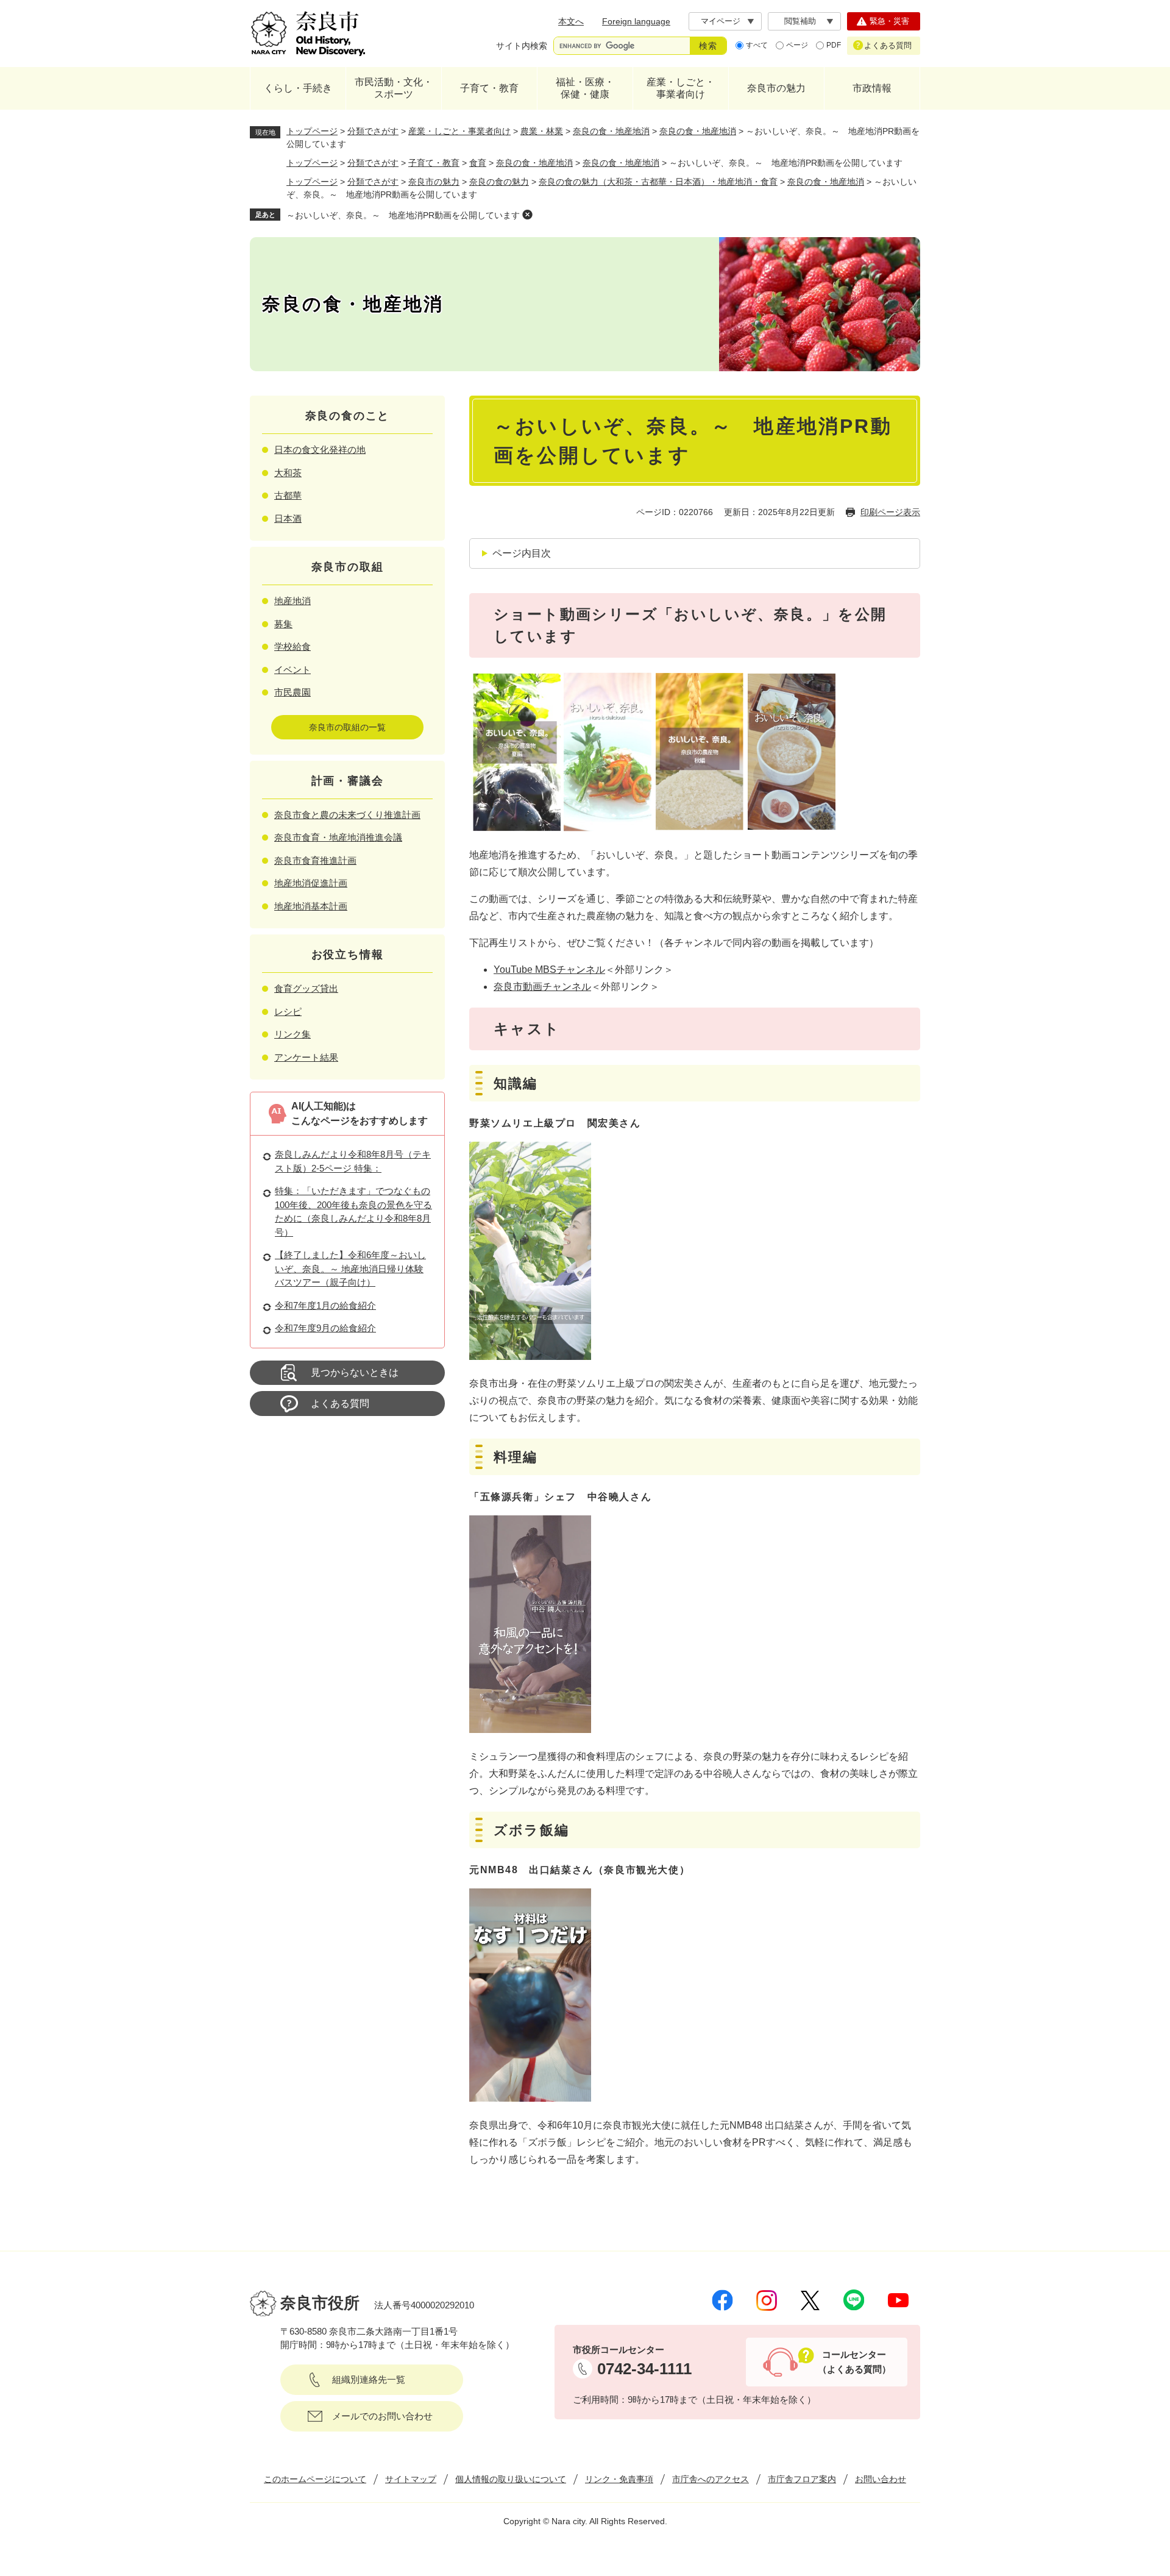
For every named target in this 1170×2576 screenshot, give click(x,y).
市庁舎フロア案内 (802, 2479)
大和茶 (288, 473)
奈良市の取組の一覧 (347, 727)
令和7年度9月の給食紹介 (325, 1328)
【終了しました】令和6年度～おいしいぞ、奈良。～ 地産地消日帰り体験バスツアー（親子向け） (350, 1268)
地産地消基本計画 (311, 906)
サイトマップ (411, 2479)
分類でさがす (373, 131)
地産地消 (292, 601)
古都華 (288, 495)
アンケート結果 (306, 1057)
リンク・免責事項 (619, 2479)
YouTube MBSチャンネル (549, 970)
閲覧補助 (800, 21)
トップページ (312, 131)
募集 (283, 624)
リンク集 (292, 1034)
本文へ (571, 21)
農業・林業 (542, 131)
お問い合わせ (881, 2479)
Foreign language (636, 21)
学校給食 (292, 646)
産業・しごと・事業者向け (681, 88)
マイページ (721, 21)
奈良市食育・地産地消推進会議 (338, 837)
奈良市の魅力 (776, 88)
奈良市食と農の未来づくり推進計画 (347, 815)
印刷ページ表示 (890, 512)
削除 (527, 215)
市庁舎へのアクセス (711, 2479)
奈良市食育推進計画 (315, 860)
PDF (834, 45)
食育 (478, 163)
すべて (757, 45)
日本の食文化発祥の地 (320, 450)
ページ (797, 45)
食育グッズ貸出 (306, 988)
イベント (292, 670)
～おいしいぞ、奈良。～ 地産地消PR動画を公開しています (403, 215)
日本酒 (288, 518)
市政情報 (872, 88)
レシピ (288, 1012)
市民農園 (292, 692)
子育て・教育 (489, 88)
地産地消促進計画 (311, 883)
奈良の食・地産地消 (611, 131)
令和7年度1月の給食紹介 (325, 1305)
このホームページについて (315, 2479)
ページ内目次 (522, 553)
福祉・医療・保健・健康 (585, 88)
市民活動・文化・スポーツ (394, 88)
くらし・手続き (298, 88)
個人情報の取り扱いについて (511, 2479)
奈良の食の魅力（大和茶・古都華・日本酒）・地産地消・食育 (658, 182)
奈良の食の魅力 (499, 182)
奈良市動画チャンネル (542, 987)
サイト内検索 (522, 46)
